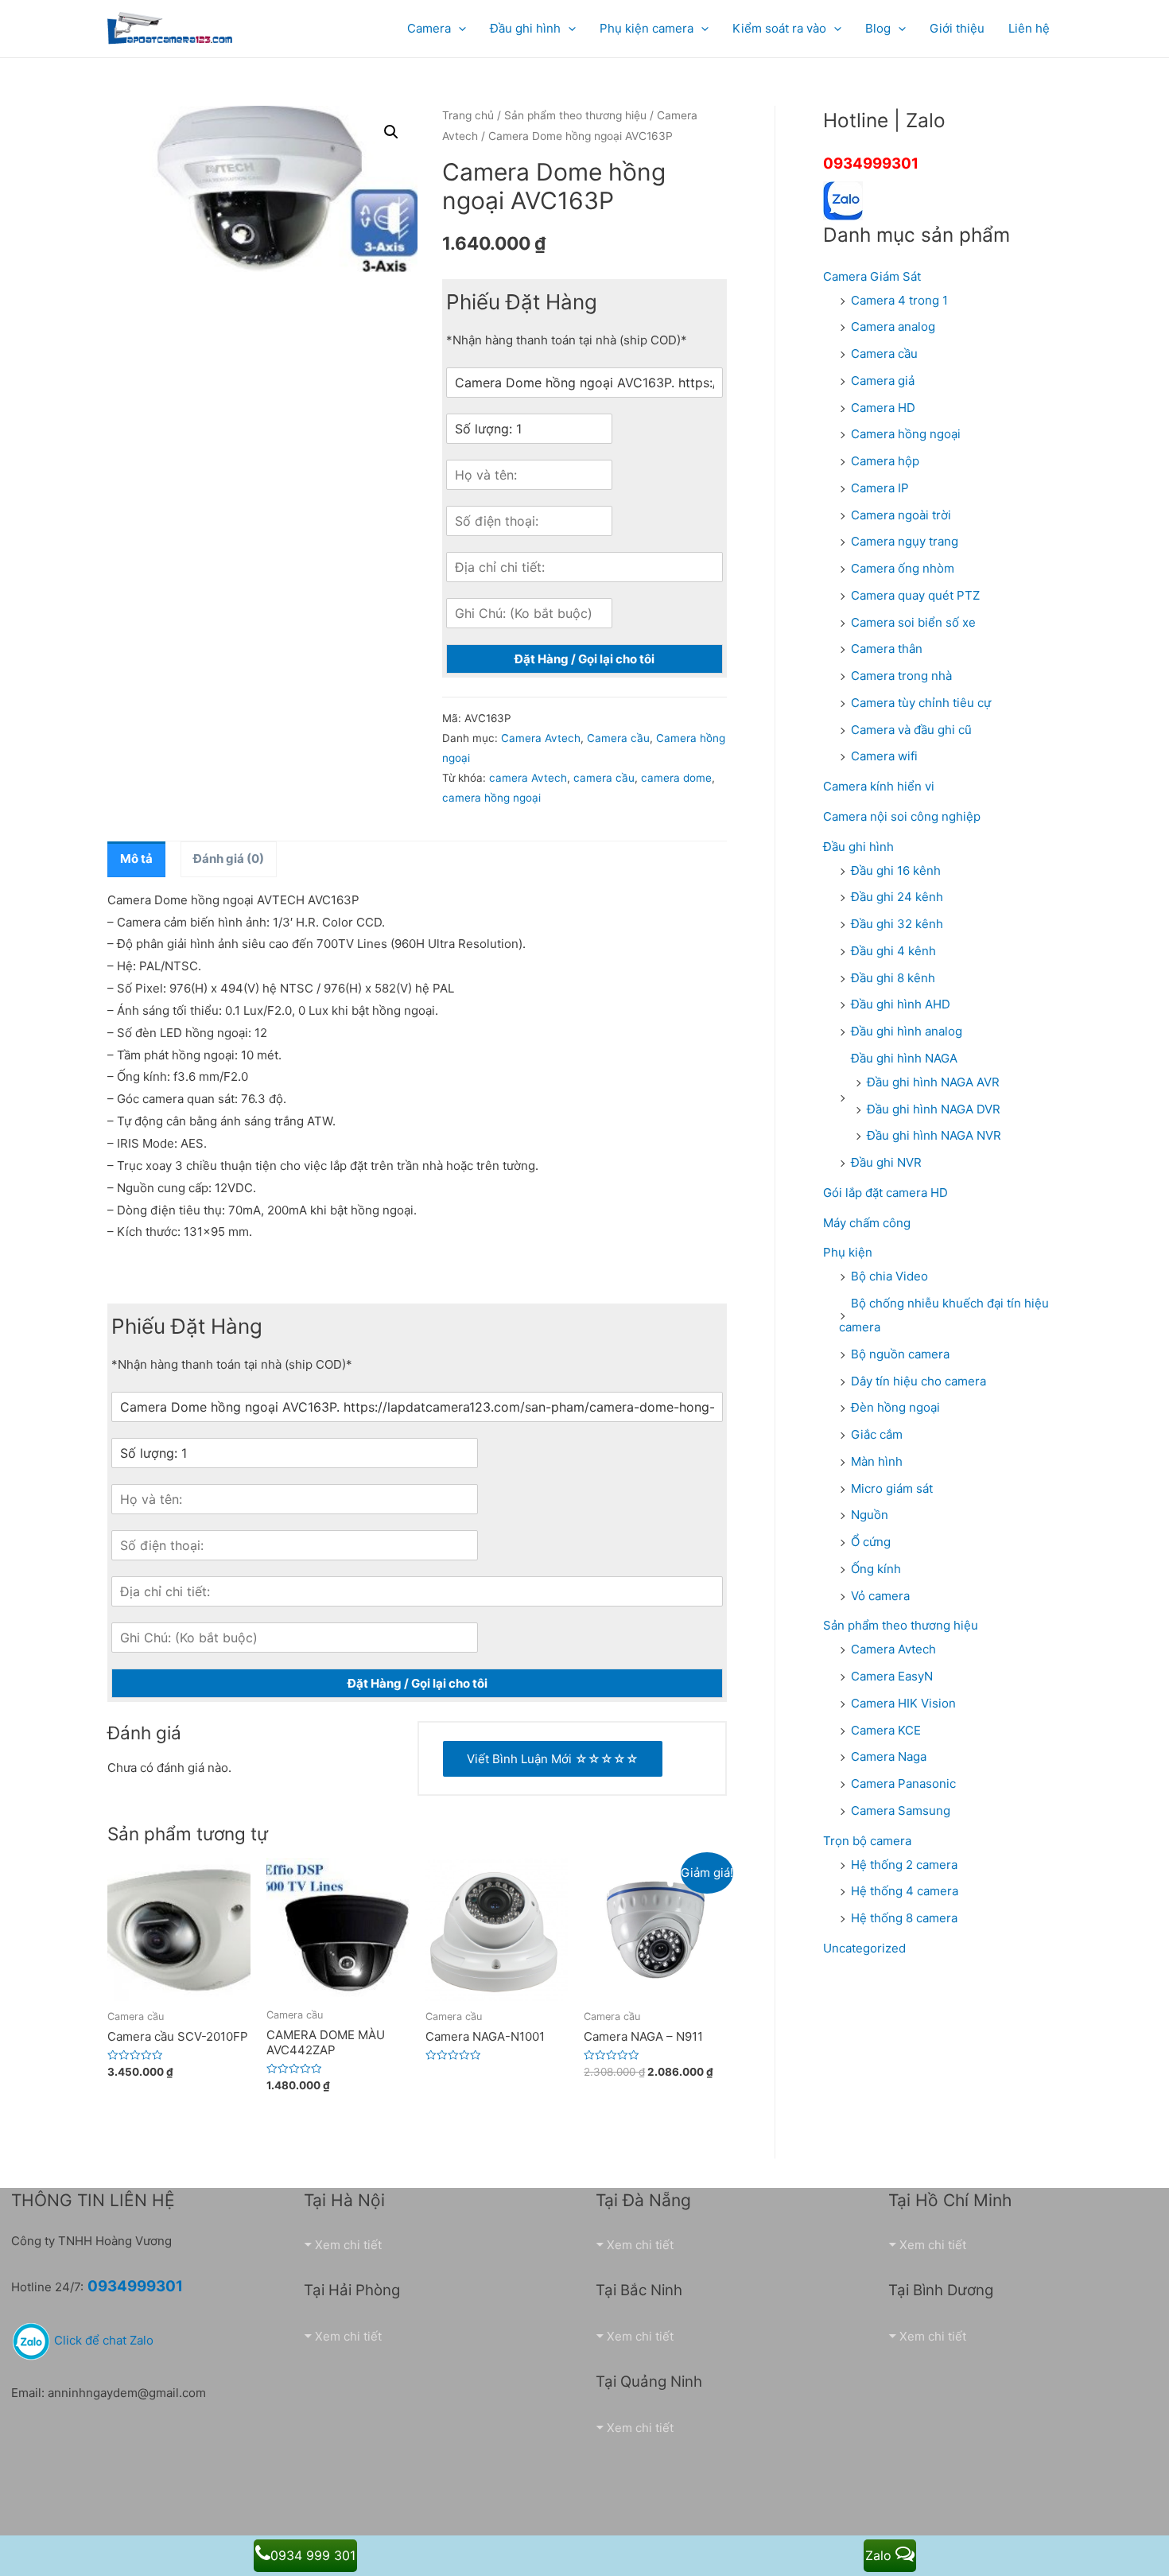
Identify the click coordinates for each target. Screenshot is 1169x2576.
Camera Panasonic (903, 1783)
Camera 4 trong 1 (899, 300)
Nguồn (870, 1515)
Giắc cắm (877, 1434)
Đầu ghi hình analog (907, 1031)
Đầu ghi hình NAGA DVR (934, 1109)
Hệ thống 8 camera (904, 1918)
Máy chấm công (867, 1223)
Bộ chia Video (889, 1276)
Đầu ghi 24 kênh (897, 897)
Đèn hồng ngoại (895, 1407)
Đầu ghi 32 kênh (897, 924)
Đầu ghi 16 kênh (896, 870)
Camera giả (883, 381)
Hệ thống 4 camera (905, 1891)
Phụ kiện (848, 1252)
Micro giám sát (892, 1488)
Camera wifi (884, 756)
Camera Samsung (901, 1811)
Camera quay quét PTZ (915, 595)
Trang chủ (468, 115)
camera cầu (604, 778)
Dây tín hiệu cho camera (918, 1381)
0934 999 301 (313, 2555)
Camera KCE (886, 1730)
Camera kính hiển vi (879, 786)
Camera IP (880, 488)
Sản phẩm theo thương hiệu (575, 115)
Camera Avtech (541, 738)
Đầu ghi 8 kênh (893, 978)
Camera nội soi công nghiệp (902, 816)
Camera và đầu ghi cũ (911, 730)
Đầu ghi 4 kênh (893, 951)
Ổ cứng (871, 1542)
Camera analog (893, 326)
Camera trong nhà (901, 676)
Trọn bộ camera (867, 1841)
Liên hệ (1029, 28)
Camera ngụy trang (905, 541)
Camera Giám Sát (872, 276)
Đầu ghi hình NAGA (904, 1058)
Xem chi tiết (348, 2245)
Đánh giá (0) (229, 859)
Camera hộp (885, 461)
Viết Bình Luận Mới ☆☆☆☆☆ (553, 1759)
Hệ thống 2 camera (904, 1865)
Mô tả (136, 859)
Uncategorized (864, 1948)
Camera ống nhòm (903, 568)
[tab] (136, 859)
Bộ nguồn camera (900, 1354)
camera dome (676, 778)
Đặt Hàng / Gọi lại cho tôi (584, 659)
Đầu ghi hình (858, 847)
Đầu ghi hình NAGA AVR (933, 1082)
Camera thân (887, 649)
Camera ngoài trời (901, 515)
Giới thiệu (957, 28)
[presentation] (458, 28)
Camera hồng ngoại (906, 434)
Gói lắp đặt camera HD (885, 1193)
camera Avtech (528, 778)
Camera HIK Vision (903, 1703)
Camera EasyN (892, 1676)
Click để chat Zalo (102, 2340)
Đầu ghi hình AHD (901, 1004)
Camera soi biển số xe (913, 622)
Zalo (880, 2555)
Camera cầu (618, 738)
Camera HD (883, 408)
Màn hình (877, 1461)
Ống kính (876, 1569)
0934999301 (871, 163)
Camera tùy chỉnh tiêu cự (921, 703)
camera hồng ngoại (491, 798)
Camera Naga (889, 1756)
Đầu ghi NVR (886, 1162)
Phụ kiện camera (647, 28)
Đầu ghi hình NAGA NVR (934, 1135)
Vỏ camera (880, 1596)
